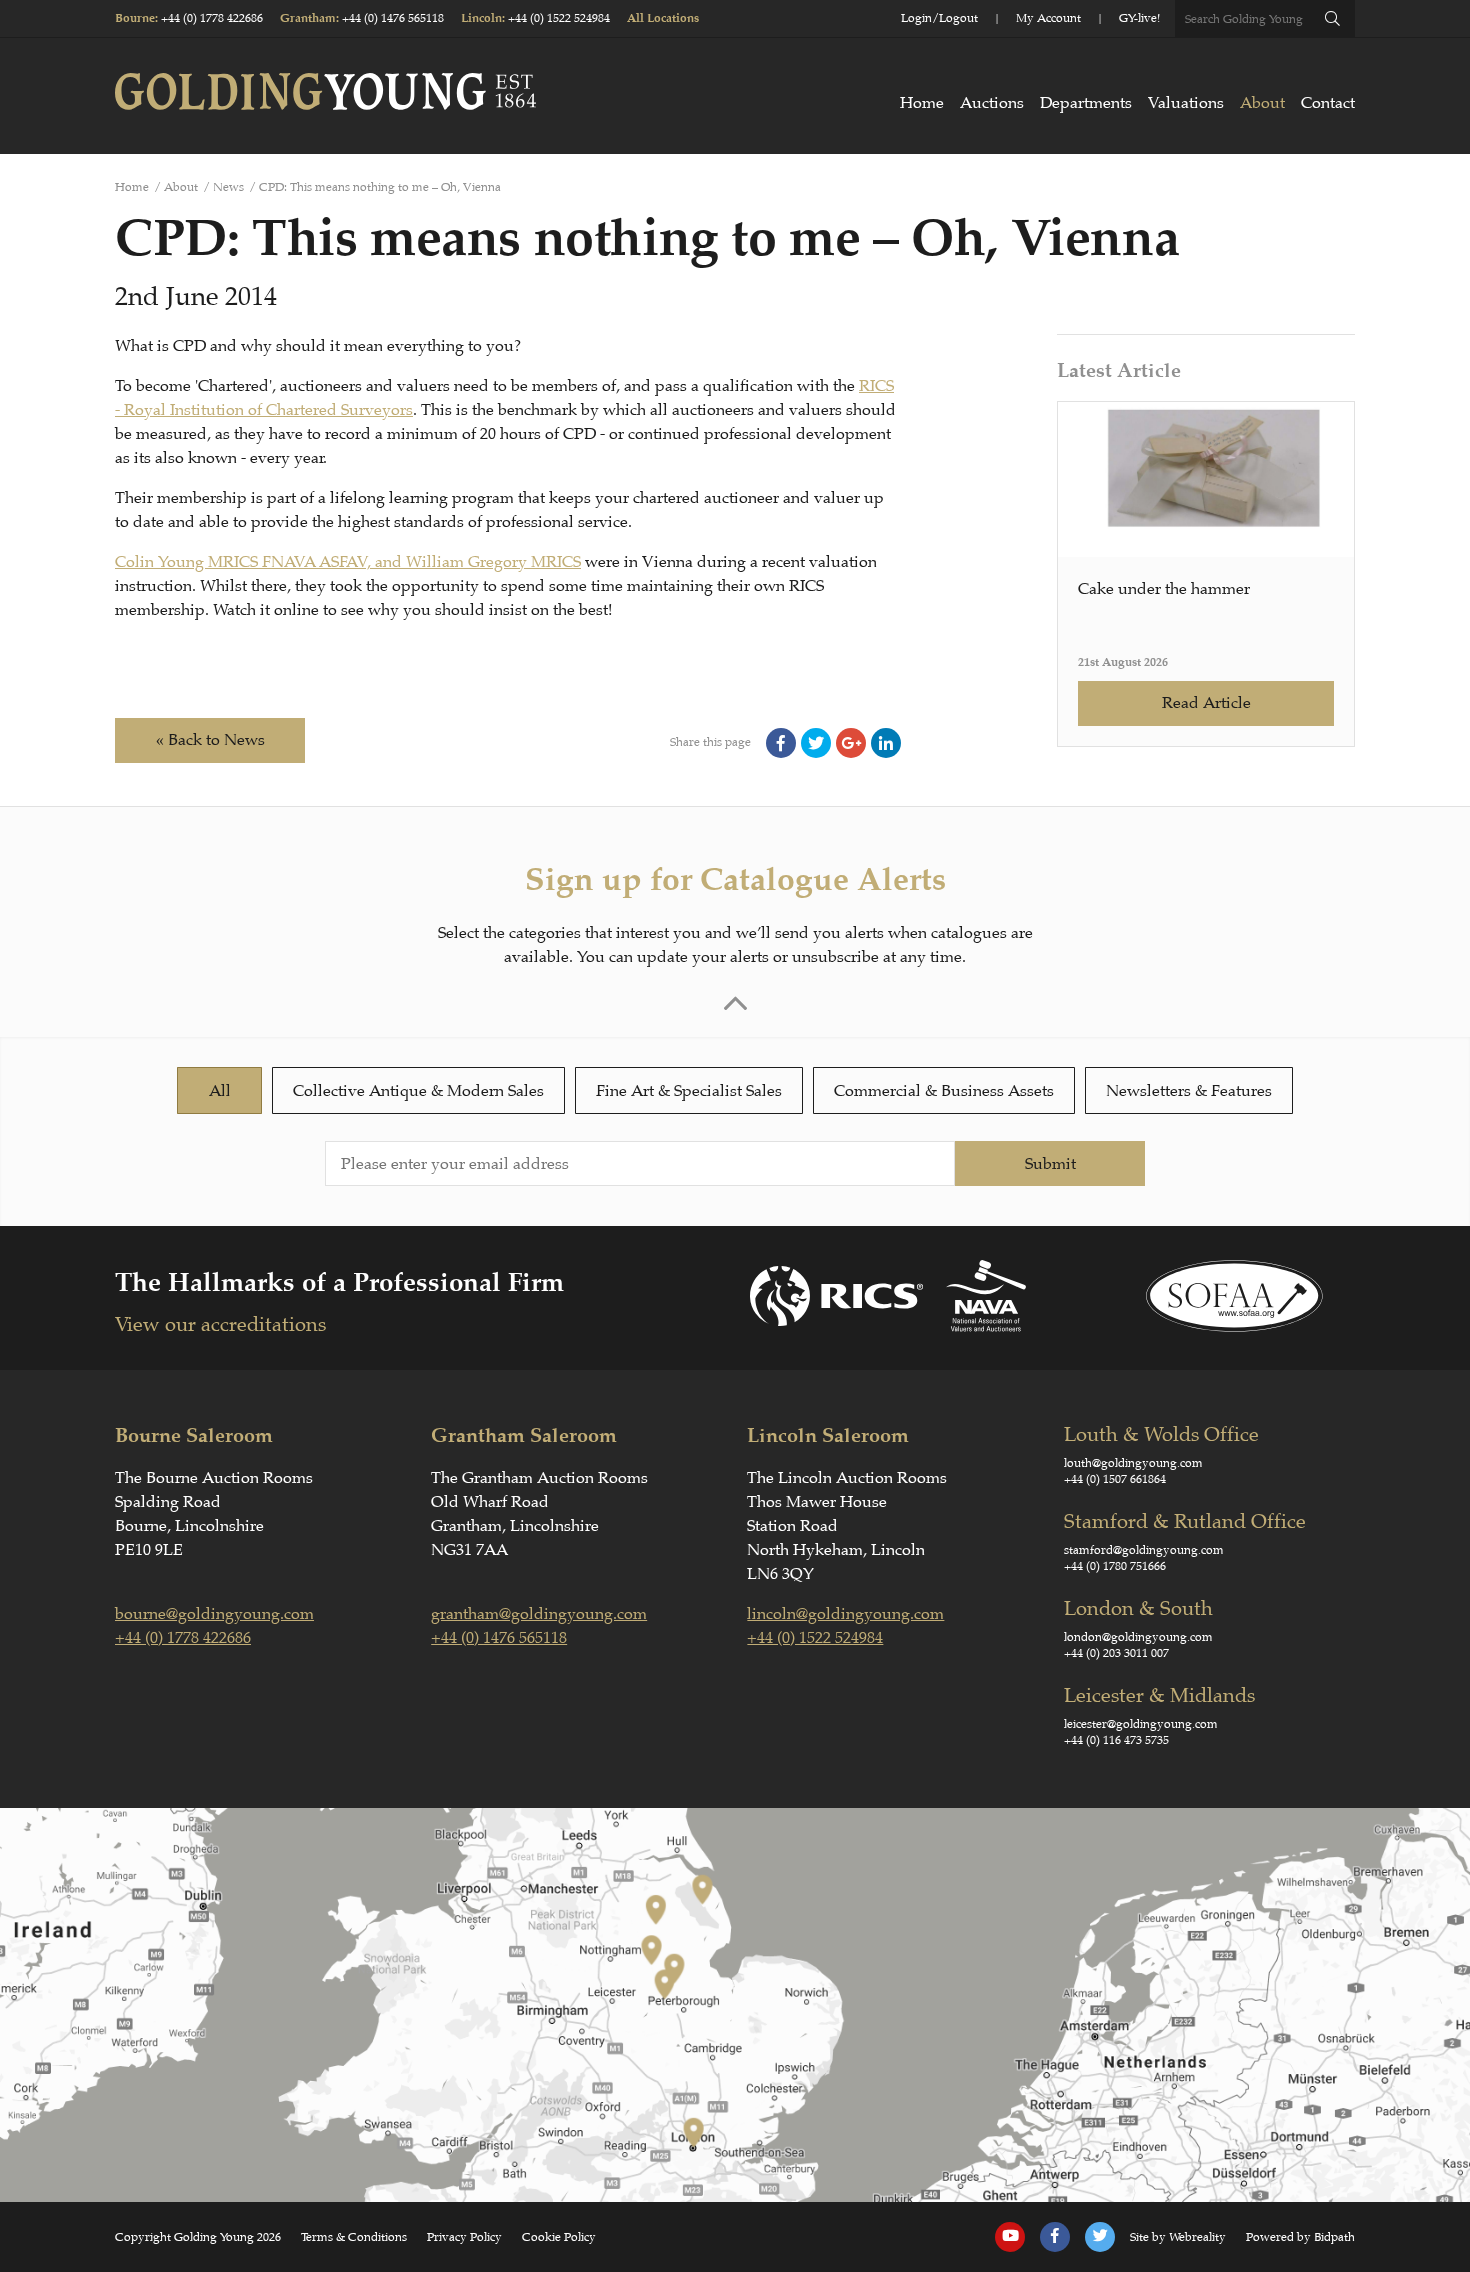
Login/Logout (939, 18)
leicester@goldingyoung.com (1141, 1724)
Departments (1086, 103)
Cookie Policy (559, 2237)
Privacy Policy (464, 2237)
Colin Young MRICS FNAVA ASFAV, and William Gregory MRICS (348, 562)
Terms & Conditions (354, 2237)
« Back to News (210, 740)
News (228, 187)
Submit (1050, 1164)
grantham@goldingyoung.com (539, 1614)
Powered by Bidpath (1300, 2237)
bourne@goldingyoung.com (214, 1614)
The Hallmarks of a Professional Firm (339, 1282)
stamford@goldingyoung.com (1144, 1550)
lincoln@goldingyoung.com (845, 1614)
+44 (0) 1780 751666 (1115, 1566)
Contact (1328, 103)
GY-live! (1139, 18)
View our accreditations (220, 1324)
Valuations (1186, 103)
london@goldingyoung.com (1138, 1637)
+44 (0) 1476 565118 (393, 18)
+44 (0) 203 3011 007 (1116, 1653)
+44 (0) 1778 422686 (212, 18)
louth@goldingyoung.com (1133, 1463)
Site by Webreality (1178, 2237)
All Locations (663, 18)
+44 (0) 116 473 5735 (1116, 1740)
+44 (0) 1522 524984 (559, 18)
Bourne (135, 18)
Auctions (992, 103)
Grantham (308, 18)
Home (922, 103)
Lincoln (481, 18)
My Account (1048, 18)
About (1262, 103)
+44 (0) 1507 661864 (1115, 1479)
